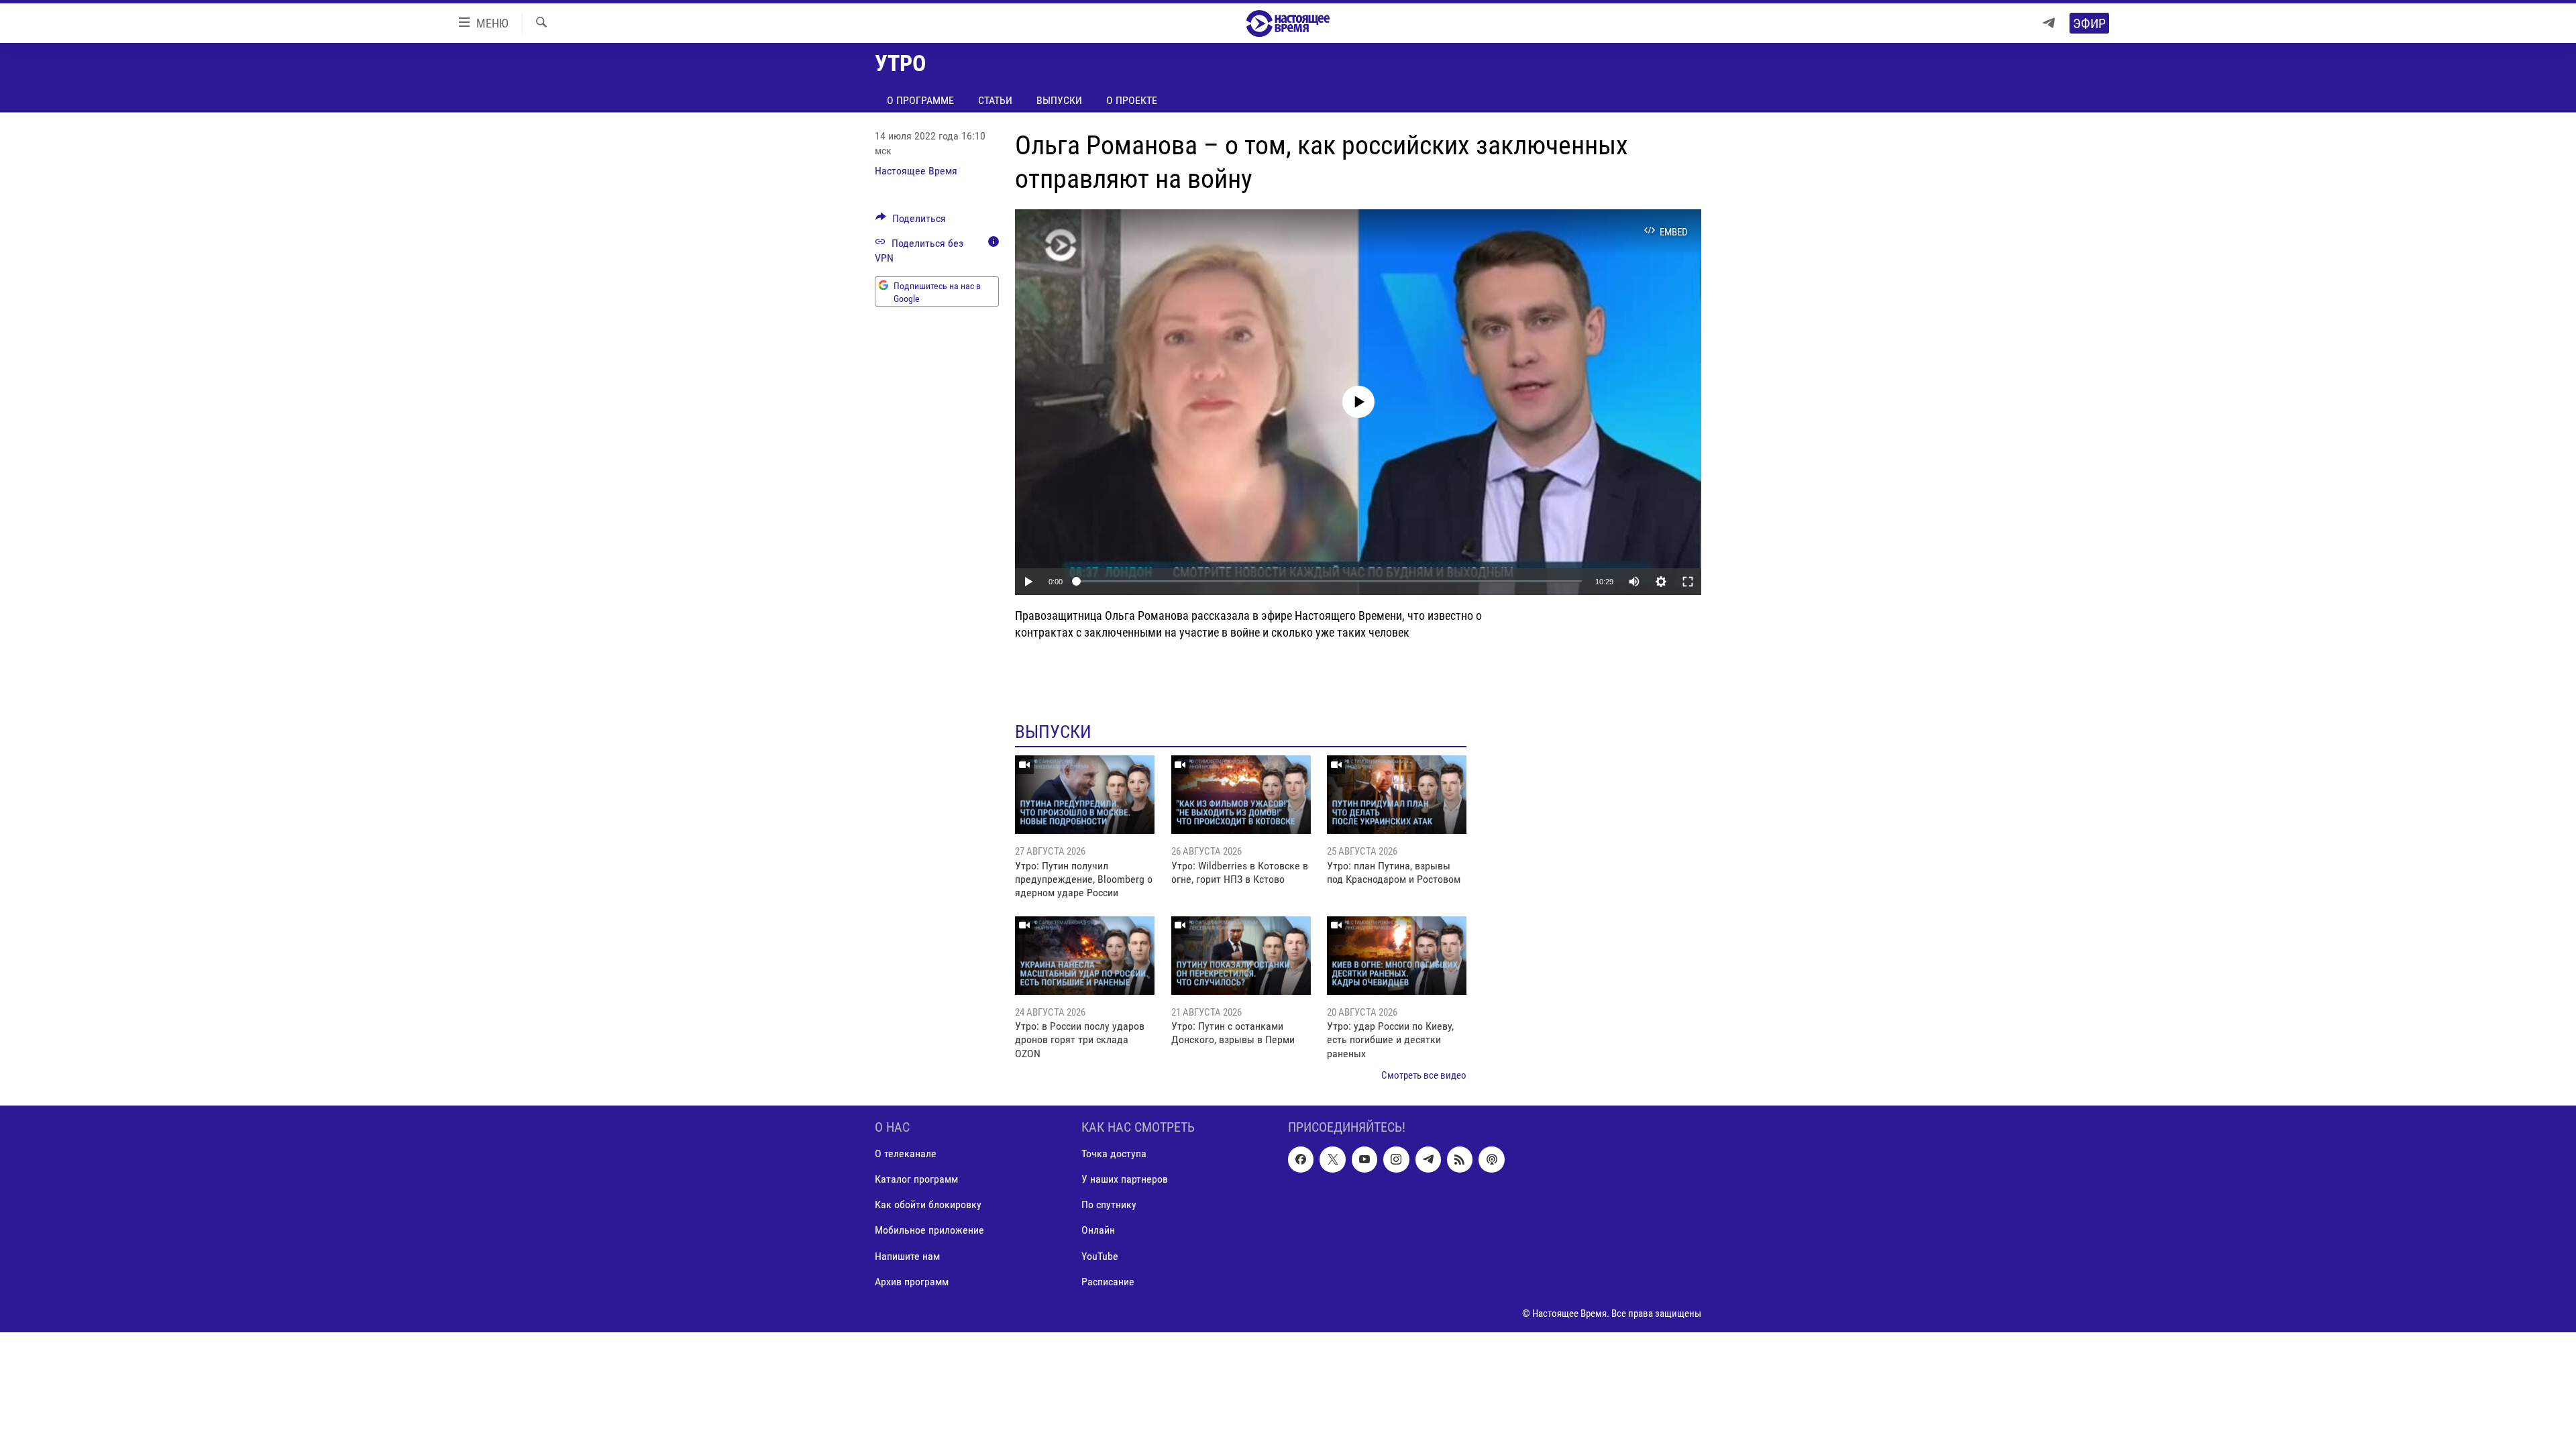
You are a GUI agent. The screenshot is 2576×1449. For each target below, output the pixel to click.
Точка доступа (1114, 1153)
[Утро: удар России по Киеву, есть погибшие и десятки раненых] (1397, 956)
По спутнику (1109, 1204)
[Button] (911, 222)
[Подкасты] (1491, 1159)
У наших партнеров (1125, 1179)
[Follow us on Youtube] (1364, 1159)
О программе (920, 100)
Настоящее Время (916, 171)
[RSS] (1460, 1159)
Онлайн (1098, 1230)
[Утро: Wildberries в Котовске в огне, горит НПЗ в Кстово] (1241, 795)
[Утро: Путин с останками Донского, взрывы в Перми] (1241, 956)
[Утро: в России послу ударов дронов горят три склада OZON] (1085, 956)
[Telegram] (2049, 23)
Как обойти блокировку (928, 1204)
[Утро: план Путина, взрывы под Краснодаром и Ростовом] (1397, 795)
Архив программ (912, 1281)
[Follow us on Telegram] (1428, 1159)
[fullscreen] (1688, 582)
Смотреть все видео (1424, 1075)
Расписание (1108, 1281)
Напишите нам (907, 1255)
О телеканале (906, 1153)
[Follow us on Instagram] (1396, 1159)
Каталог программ (916, 1179)
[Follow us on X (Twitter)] (1332, 1159)
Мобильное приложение (929, 1230)
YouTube (1100, 1255)
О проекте (1132, 100)
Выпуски (1059, 100)
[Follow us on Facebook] (1301, 1159)
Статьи (995, 100)
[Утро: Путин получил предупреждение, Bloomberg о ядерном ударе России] (1085, 795)
